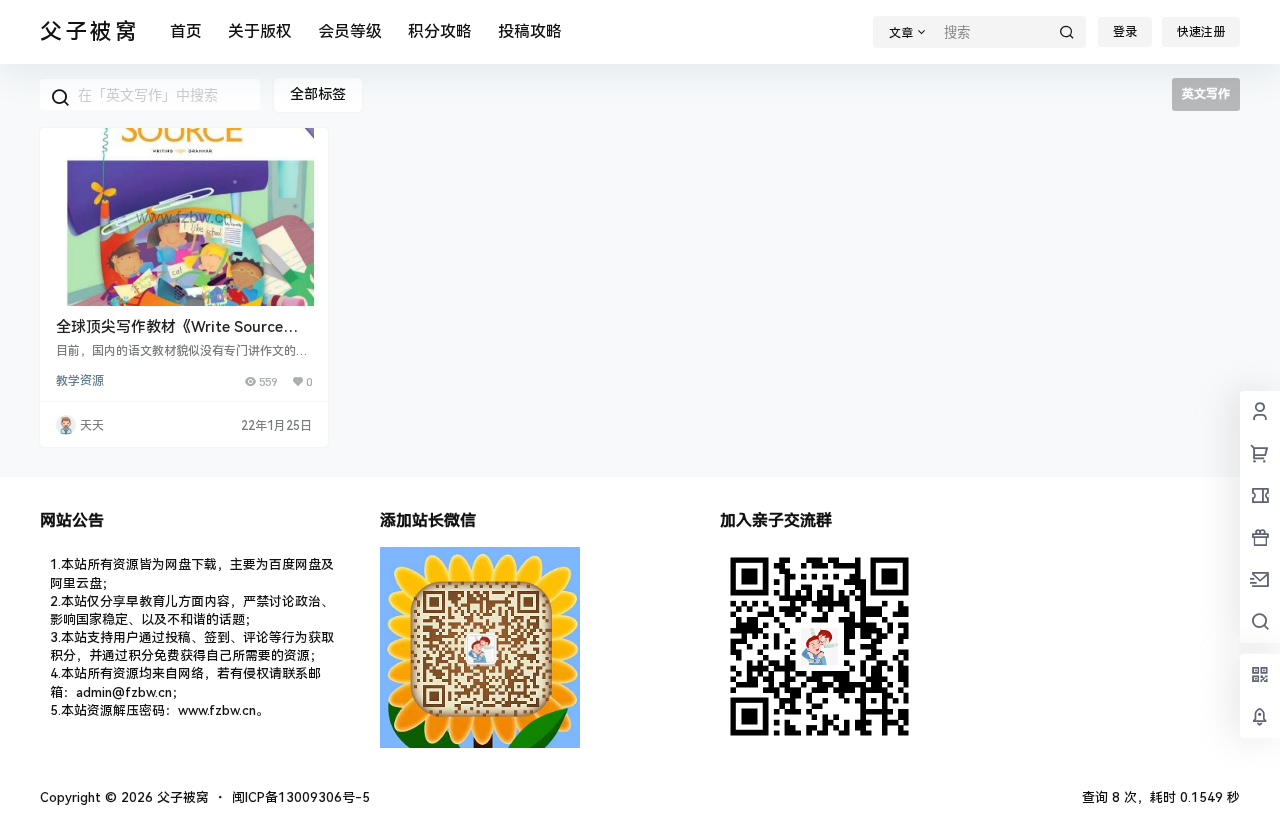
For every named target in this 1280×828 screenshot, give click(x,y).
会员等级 (350, 31)
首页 (186, 31)
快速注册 (1201, 32)
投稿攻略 (530, 31)
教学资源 (80, 381)
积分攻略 (440, 31)
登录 (1125, 32)
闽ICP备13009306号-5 (301, 797)
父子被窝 (181, 797)
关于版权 (260, 31)
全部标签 (318, 94)
